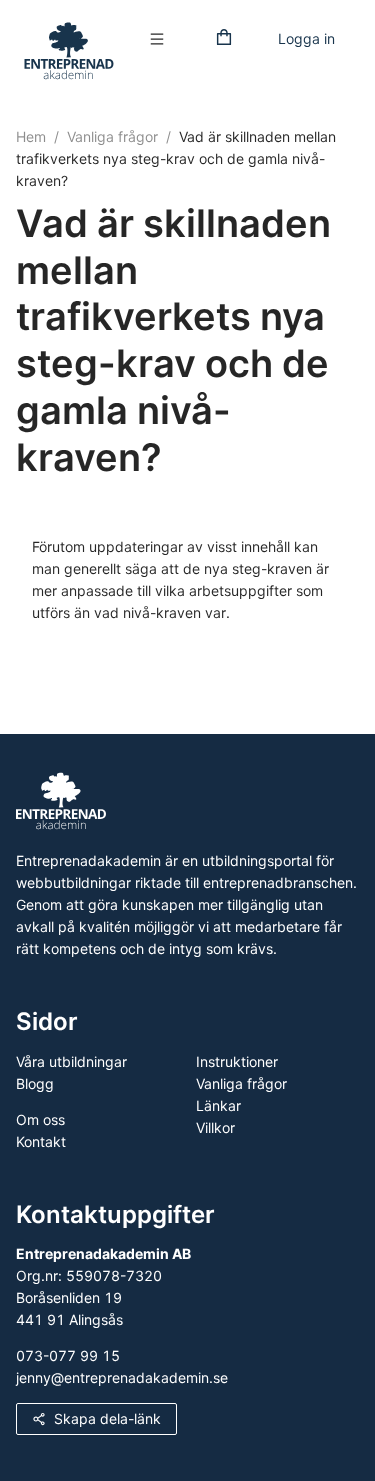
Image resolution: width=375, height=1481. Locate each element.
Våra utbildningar (71, 1061)
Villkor (215, 1127)
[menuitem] (162, 40)
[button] (162, 39)
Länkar (218, 1105)
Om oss (40, 1119)
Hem (31, 136)
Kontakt (41, 1141)
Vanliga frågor (112, 136)
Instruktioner (237, 1061)
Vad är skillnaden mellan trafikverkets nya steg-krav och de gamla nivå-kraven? (176, 158)
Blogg (35, 1083)
